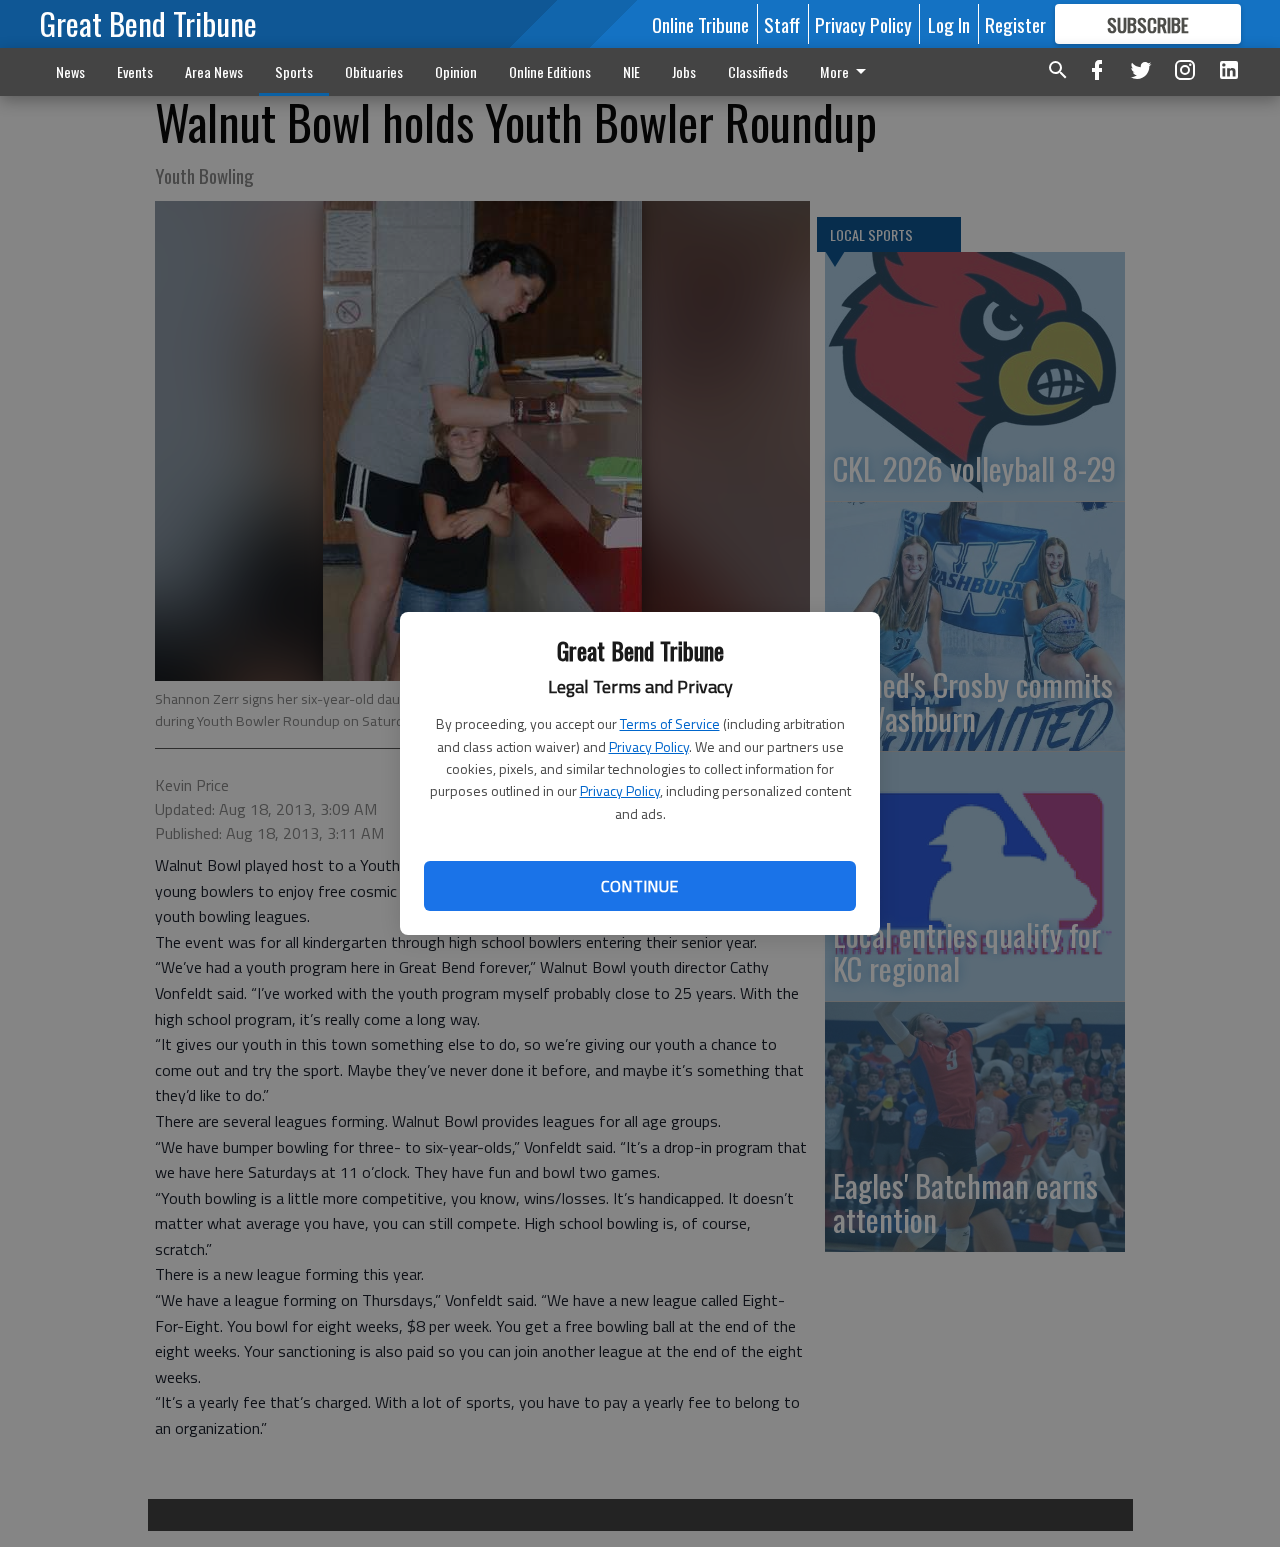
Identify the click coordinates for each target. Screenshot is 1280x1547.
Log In (949, 24)
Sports (294, 71)
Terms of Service (670, 723)
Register (1015, 24)
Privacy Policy (649, 746)
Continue (639, 886)
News (70, 71)
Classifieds (758, 71)
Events (135, 71)
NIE (631, 71)
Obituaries (374, 71)
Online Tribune (700, 24)
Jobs (684, 71)
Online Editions (550, 71)
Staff (782, 24)
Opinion (456, 71)
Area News (214, 71)
